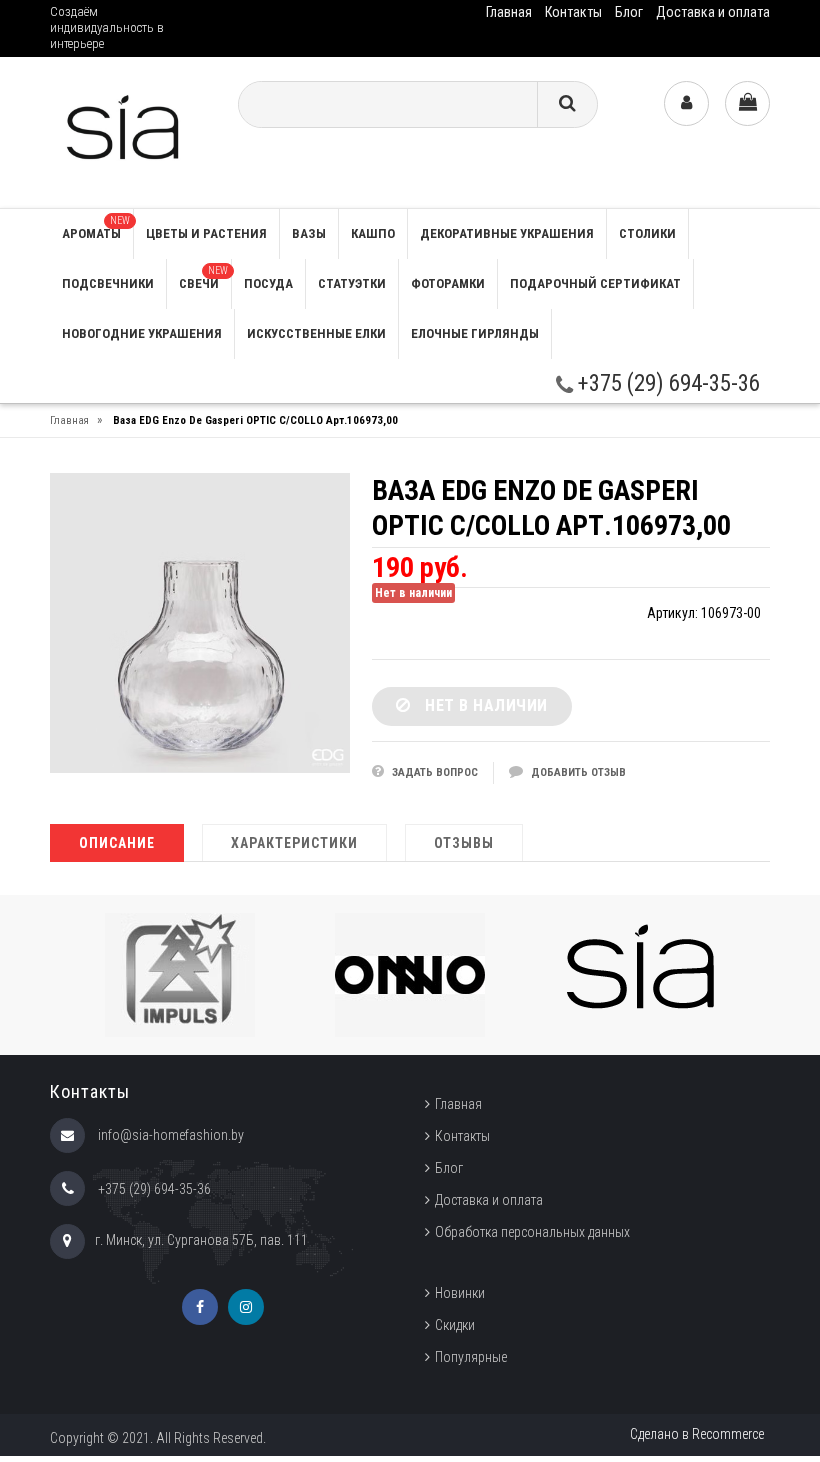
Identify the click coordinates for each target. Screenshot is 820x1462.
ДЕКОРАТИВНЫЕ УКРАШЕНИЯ (507, 233)
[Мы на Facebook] (200, 1307)
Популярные (471, 1357)
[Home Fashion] (128, 131)
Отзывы (464, 843)
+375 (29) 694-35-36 (666, 383)
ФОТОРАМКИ (448, 283)
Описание (117, 843)
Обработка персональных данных (532, 1232)
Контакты (573, 12)
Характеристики (294, 843)
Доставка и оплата (713, 12)
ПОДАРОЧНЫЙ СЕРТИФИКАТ (595, 283)
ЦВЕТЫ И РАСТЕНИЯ (206, 233)
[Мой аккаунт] (686, 103)
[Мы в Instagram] (246, 1307)
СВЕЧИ (203, 278)
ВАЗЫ (309, 233)
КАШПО (373, 233)
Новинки (460, 1293)
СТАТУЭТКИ (352, 283)
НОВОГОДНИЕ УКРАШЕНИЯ (142, 333)
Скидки (455, 1325)
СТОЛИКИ (647, 233)
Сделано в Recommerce (697, 1434)
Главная (509, 12)
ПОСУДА (268, 283)
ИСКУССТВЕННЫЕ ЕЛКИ (316, 333)
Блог (629, 12)
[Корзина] (747, 103)
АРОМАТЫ (96, 228)
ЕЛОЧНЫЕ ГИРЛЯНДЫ (475, 333)
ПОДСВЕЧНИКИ (108, 283)
